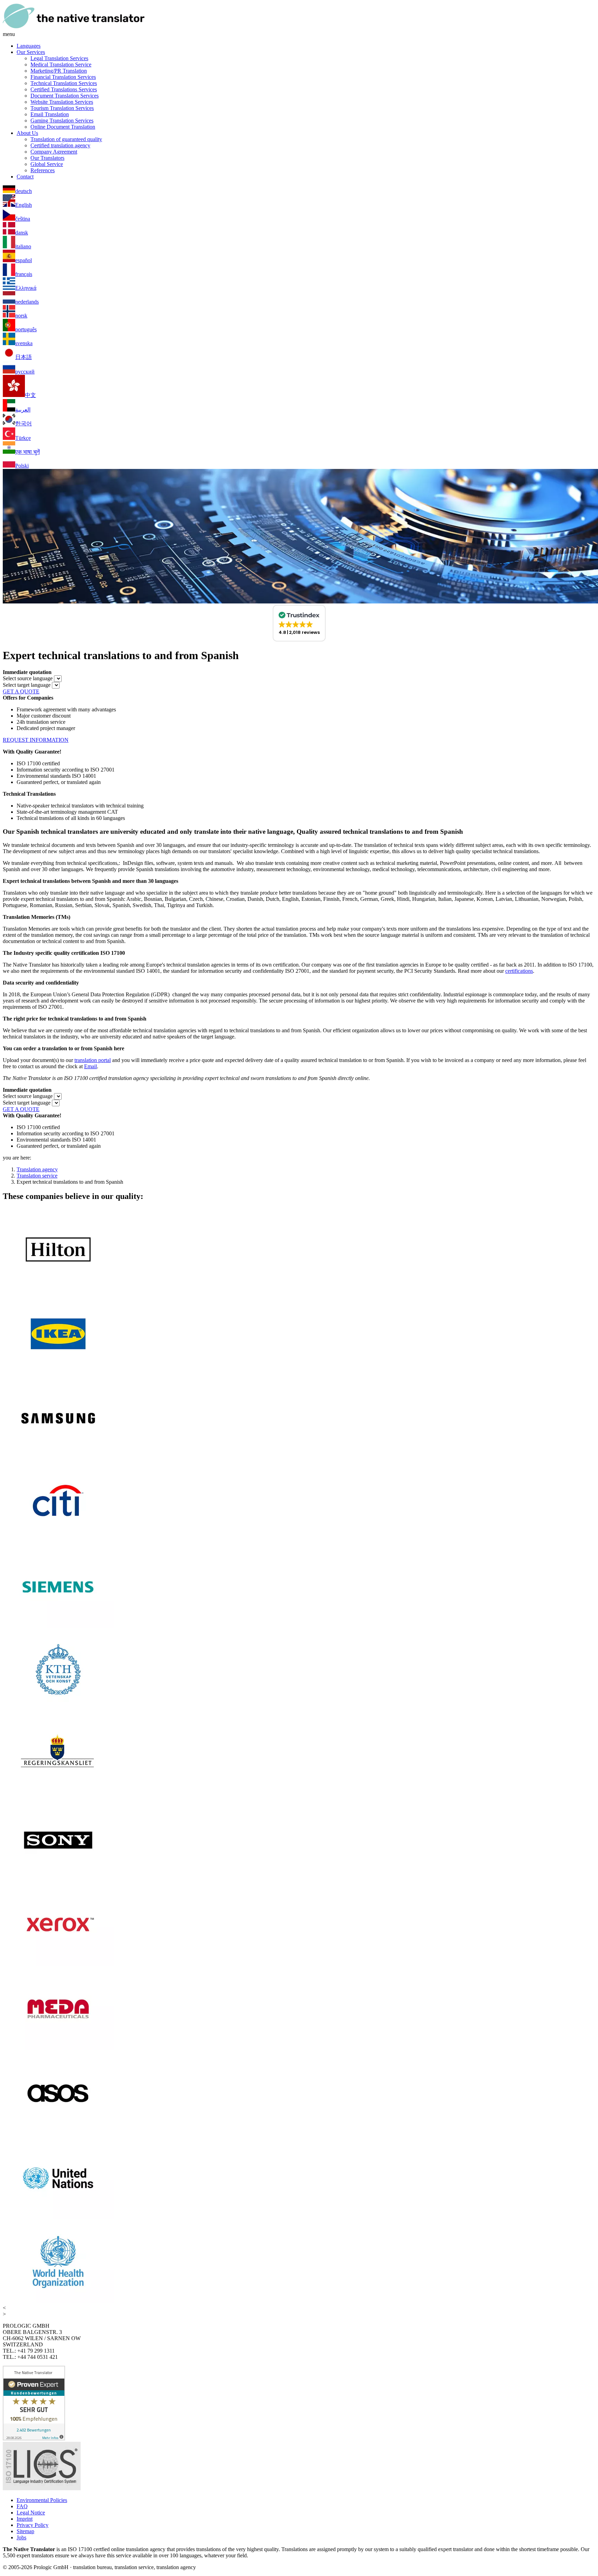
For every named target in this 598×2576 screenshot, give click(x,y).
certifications (519, 971)
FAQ (22, 2506)
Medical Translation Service (61, 64)
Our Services (31, 52)
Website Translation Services (62, 102)
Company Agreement (54, 152)
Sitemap (25, 2531)
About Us (27, 133)
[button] (299, 623)
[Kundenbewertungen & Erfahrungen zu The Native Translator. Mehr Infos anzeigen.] (34, 2439)
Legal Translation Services (59, 58)
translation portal (93, 1060)
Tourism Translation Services (62, 108)
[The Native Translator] (74, 28)
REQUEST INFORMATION (36, 740)
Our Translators (47, 158)
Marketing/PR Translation (59, 71)
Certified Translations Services (64, 89)
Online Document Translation (63, 127)
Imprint (25, 2519)
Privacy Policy (33, 2525)
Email (90, 1066)
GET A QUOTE (21, 691)
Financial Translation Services (63, 77)
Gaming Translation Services (62, 121)
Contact (25, 177)
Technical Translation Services (64, 83)
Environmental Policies (42, 2500)
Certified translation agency (60, 145)
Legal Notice (31, 2513)
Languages (29, 46)
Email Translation (50, 114)
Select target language (27, 685)
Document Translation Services (65, 96)
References (43, 170)
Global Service (47, 164)
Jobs (21, 2537)
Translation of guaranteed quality (66, 139)
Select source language (28, 678)
